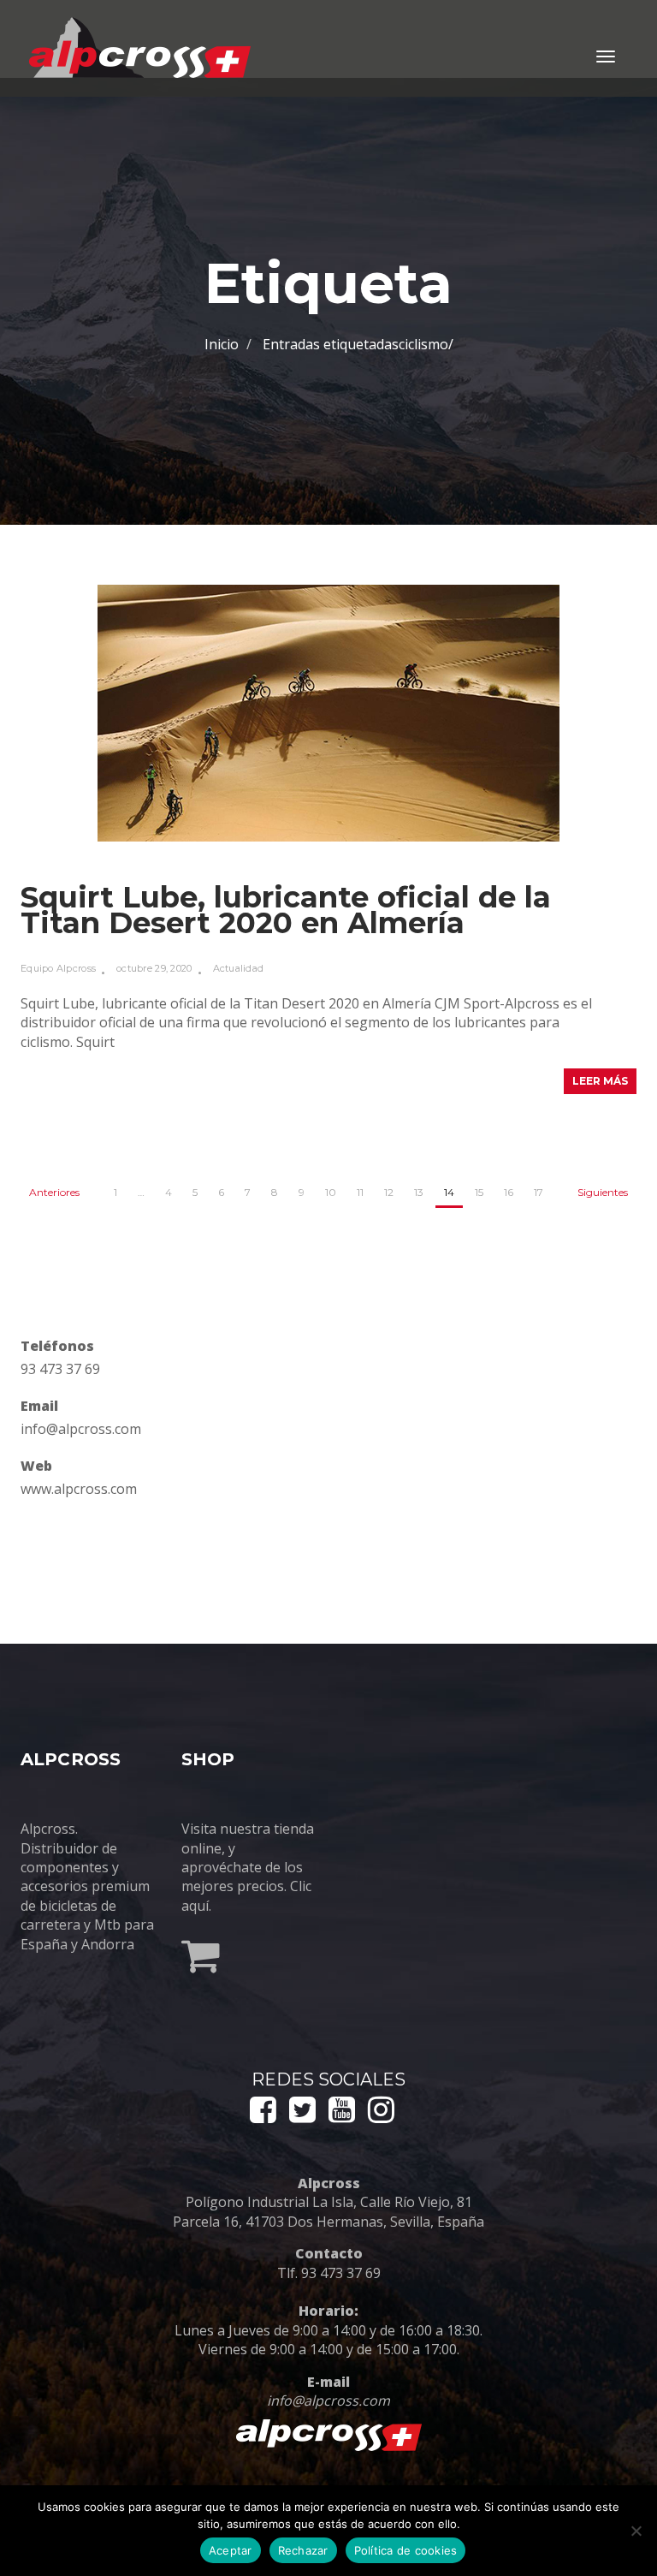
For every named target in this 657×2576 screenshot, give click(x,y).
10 (331, 1192)
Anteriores (54, 1192)
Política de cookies (406, 2550)
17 (539, 1192)
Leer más (600, 1081)
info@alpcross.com (81, 1429)
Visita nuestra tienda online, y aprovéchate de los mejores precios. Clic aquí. (248, 1867)
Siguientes (603, 1192)
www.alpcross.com (79, 1489)
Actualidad (239, 968)
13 (419, 1192)
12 (389, 1192)
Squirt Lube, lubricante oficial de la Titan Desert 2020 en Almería (286, 910)
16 (509, 1192)
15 (479, 1192)
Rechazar (303, 2550)
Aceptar (231, 2550)
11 (360, 1192)
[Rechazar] (636, 2531)
